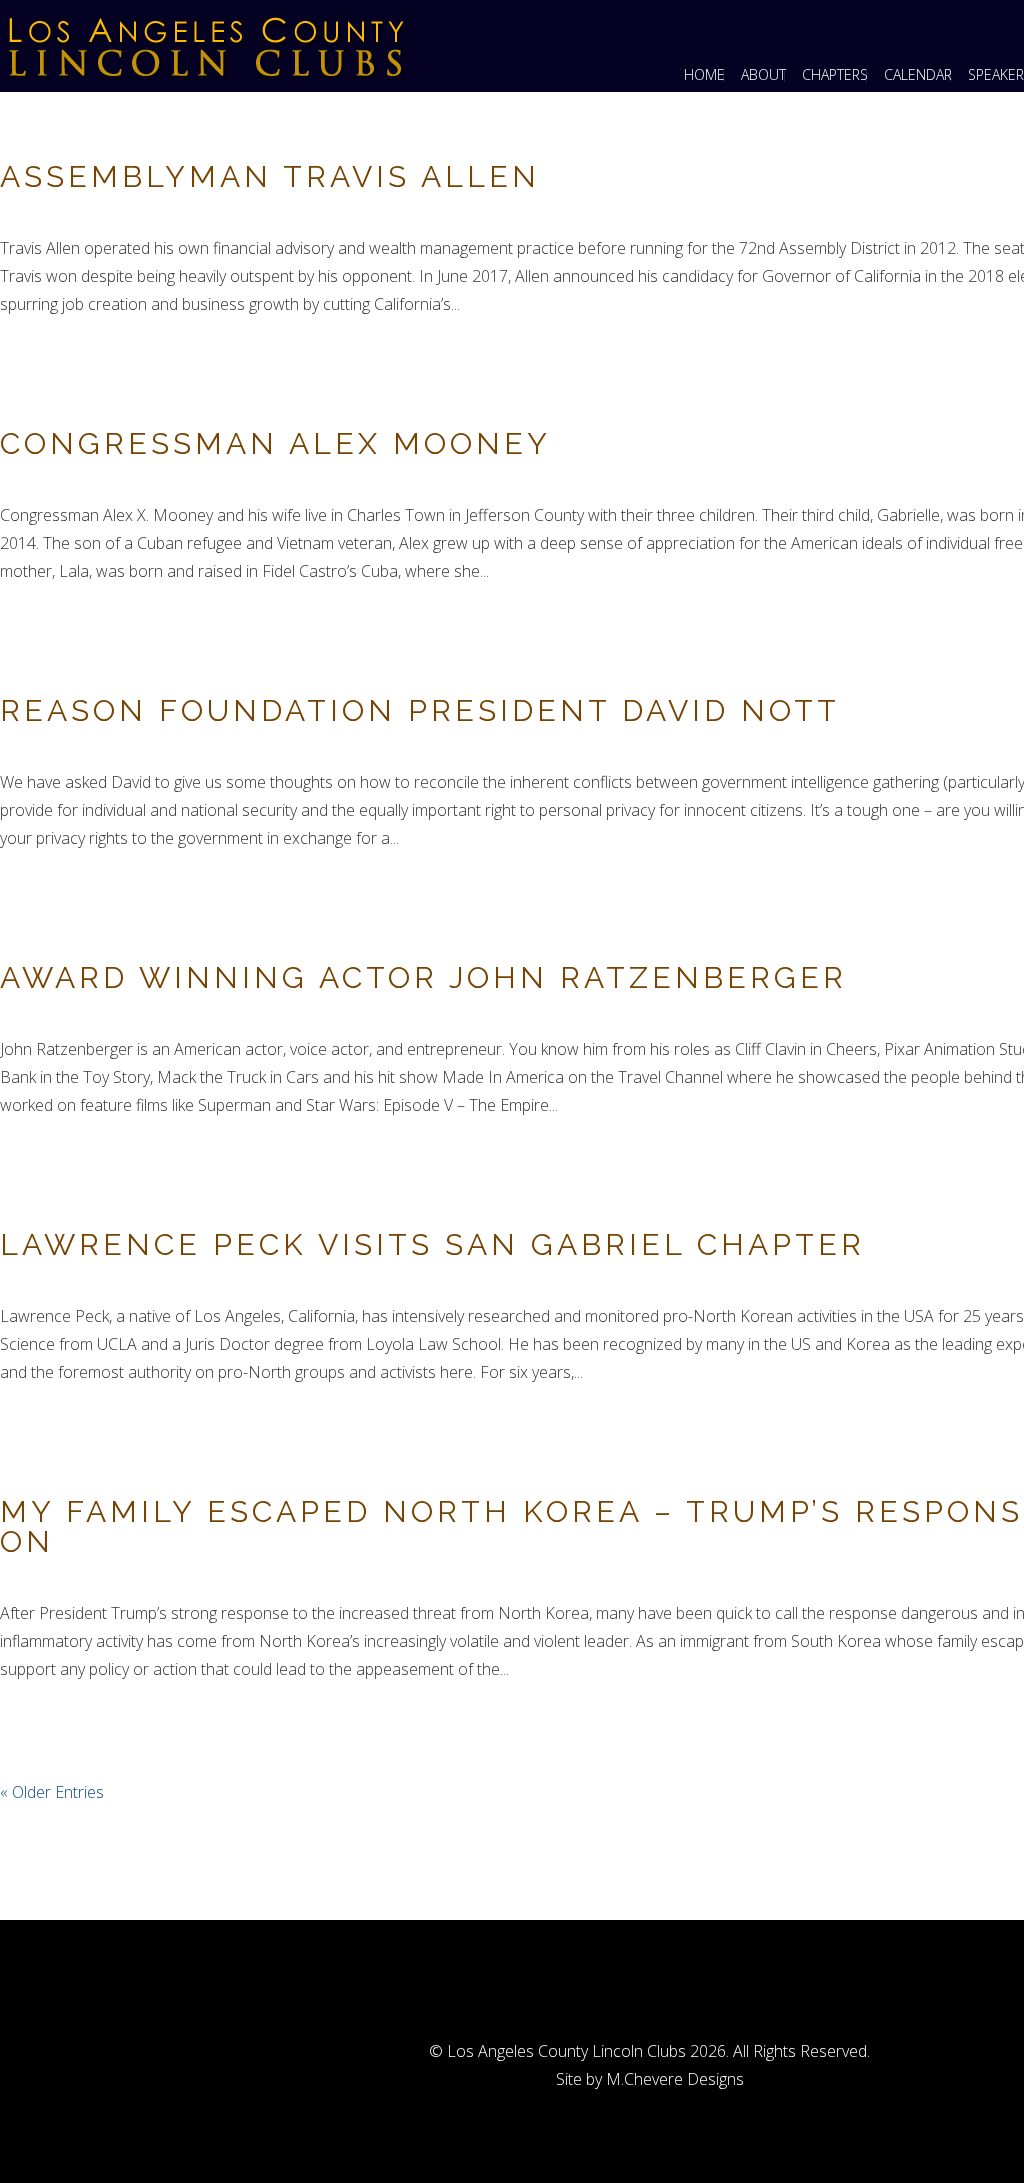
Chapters (835, 75)
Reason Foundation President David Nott (420, 710)
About (763, 75)
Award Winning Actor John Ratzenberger (423, 977)
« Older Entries (52, 1792)
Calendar (918, 75)
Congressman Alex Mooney (275, 443)
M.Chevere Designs (675, 2079)
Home (704, 75)
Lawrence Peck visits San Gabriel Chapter (432, 1244)
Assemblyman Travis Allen (270, 176)
